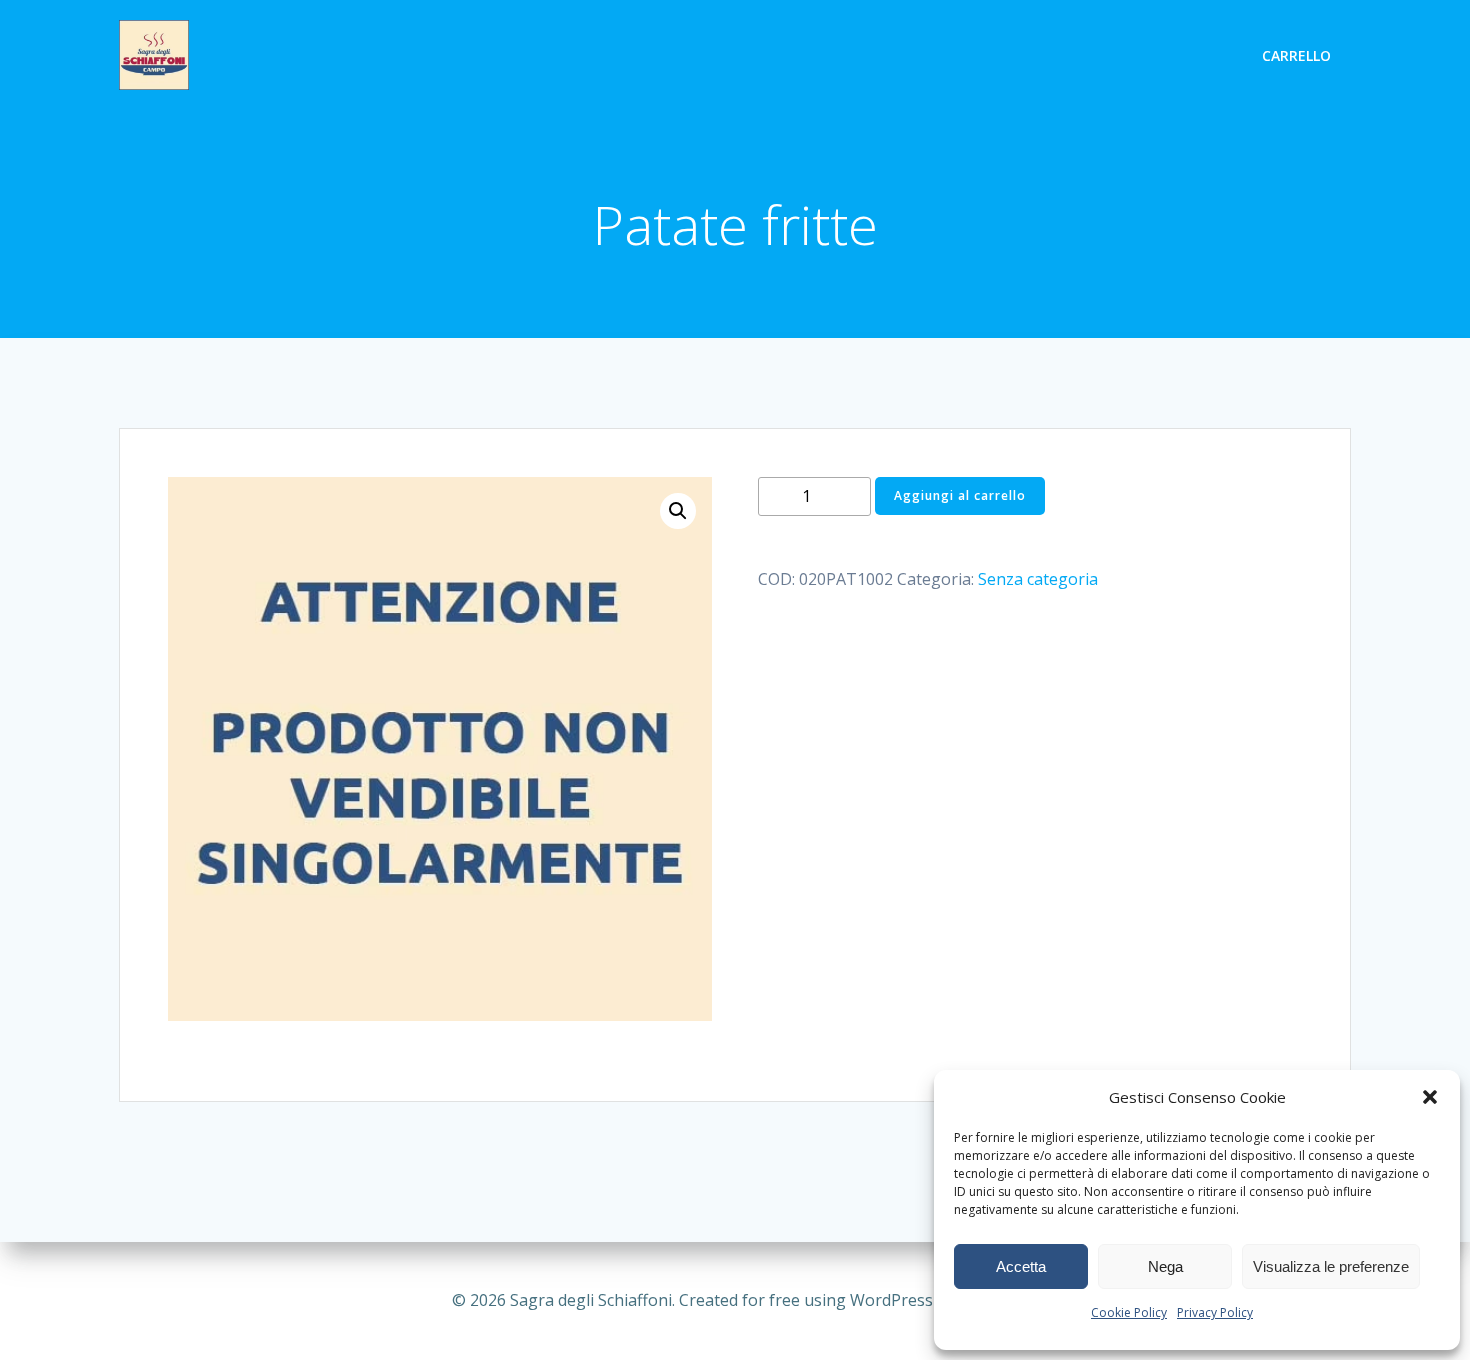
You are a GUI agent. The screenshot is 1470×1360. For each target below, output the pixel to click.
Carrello (1296, 55)
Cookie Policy (1129, 1312)
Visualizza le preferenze (1331, 1266)
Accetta (1021, 1266)
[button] (1430, 1097)
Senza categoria (1038, 579)
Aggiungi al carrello (960, 495)
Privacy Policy (1215, 1312)
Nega (1165, 1266)
